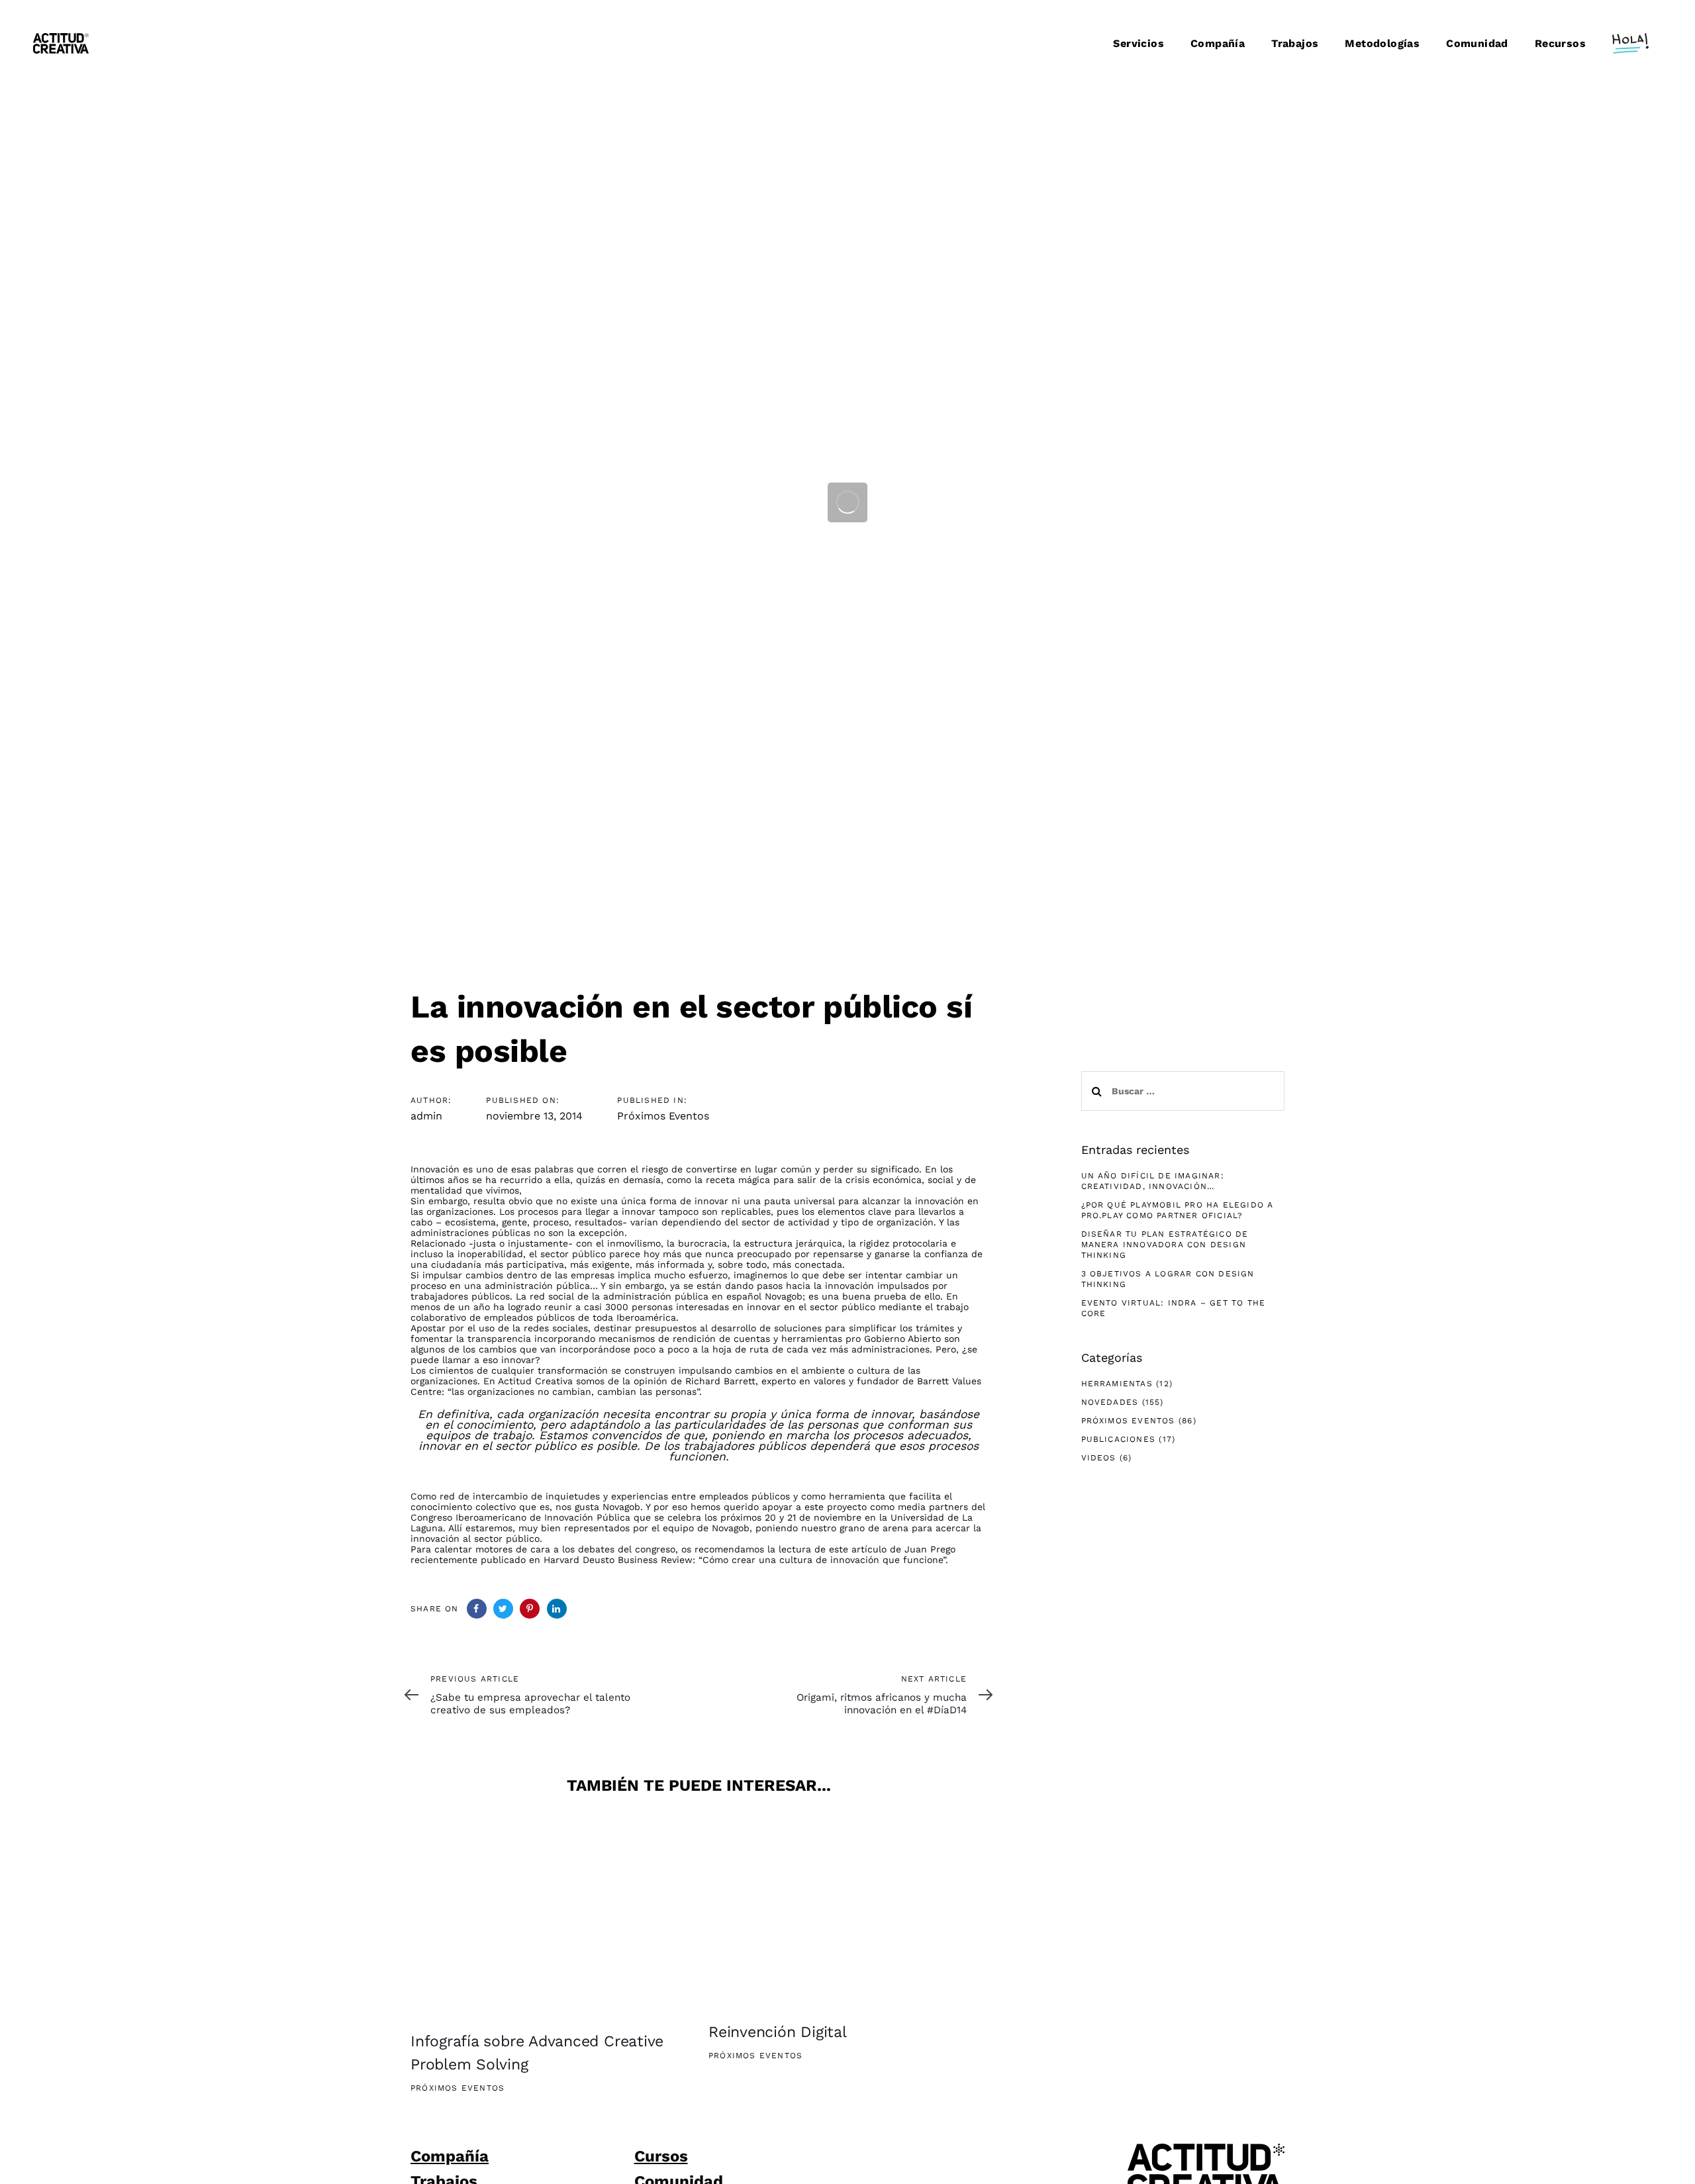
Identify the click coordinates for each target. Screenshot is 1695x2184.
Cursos (661, 2156)
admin (426, 1116)
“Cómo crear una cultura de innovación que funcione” (822, 1560)
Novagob (784, 1296)
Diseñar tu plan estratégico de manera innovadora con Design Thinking (1165, 1245)
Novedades (1110, 1402)
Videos (1099, 1458)
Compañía (450, 2156)
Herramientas (1117, 1384)
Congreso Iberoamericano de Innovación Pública (520, 1517)
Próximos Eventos (663, 1116)
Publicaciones (1119, 1439)
